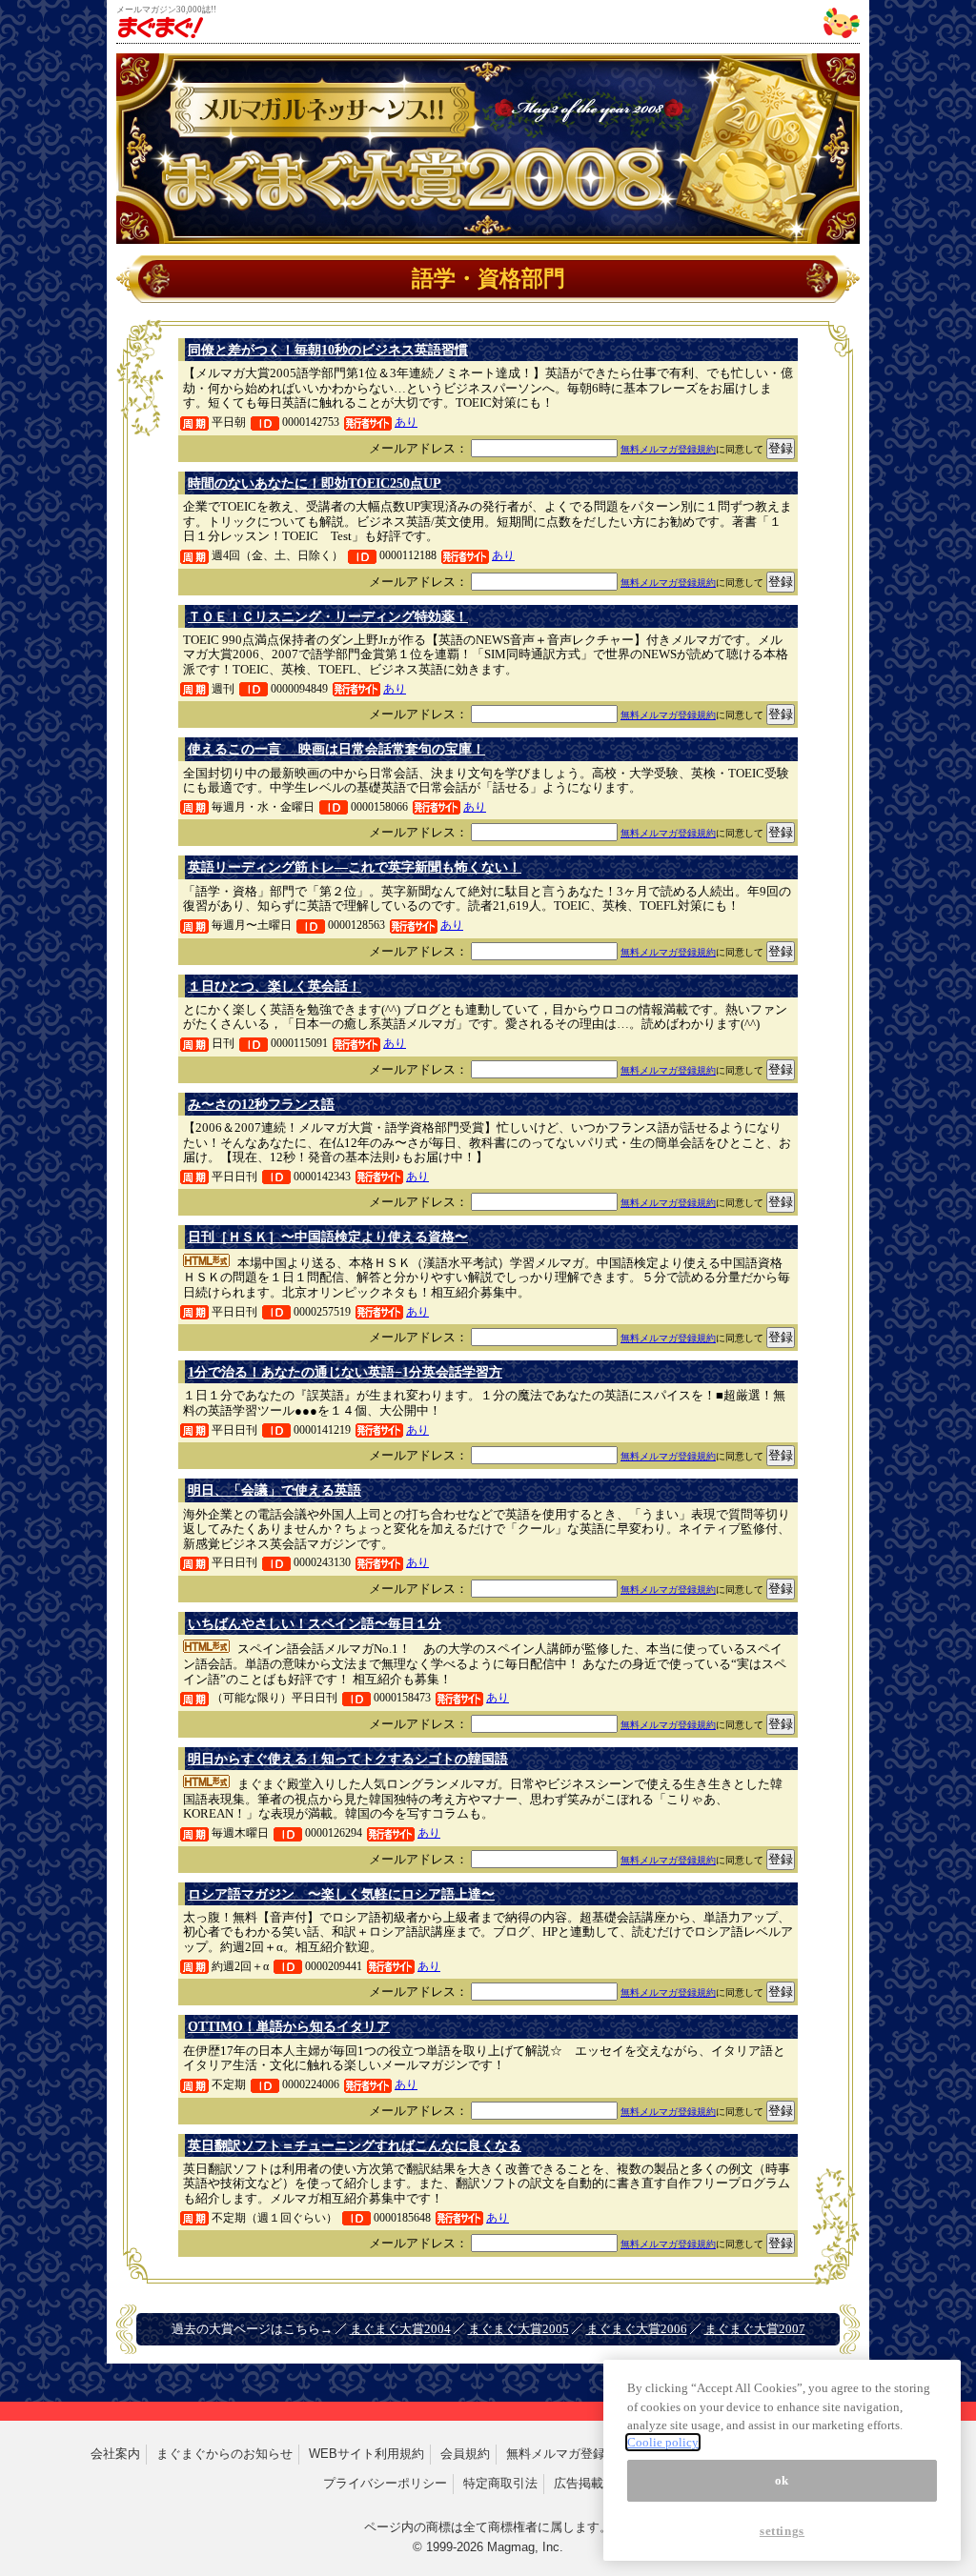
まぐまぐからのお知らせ (224, 2454)
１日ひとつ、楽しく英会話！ (274, 986)
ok (782, 2480)
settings (782, 2531)
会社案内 (115, 2454)
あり (406, 422)
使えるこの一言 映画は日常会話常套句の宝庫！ (336, 749)
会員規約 (465, 2454)
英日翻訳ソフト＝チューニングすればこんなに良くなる (355, 2145)
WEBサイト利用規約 (366, 2454)
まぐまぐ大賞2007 (755, 2329)
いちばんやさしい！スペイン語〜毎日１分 (315, 1623)
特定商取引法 (500, 2483)
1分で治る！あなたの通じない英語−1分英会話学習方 (345, 1372)
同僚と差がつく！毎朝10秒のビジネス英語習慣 (328, 350)
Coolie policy (663, 2442)
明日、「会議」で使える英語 (274, 1490)
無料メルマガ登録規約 (668, 449)
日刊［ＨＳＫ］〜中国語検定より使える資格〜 (328, 1237)
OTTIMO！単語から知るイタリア (289, 2026)
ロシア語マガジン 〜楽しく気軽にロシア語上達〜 (341, 1894)
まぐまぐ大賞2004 (400, 2329)
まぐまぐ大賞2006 (637, 2329)
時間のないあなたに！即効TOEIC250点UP (315, 483)
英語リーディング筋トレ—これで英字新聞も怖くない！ (355, 867)
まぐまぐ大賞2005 (518, 2329)
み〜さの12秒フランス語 (261, 1104)
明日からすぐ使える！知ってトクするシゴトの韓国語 (348, 1759)
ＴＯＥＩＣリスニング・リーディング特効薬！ (328, 616)
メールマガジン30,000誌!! (166, 10)
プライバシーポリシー (385, 2483)
